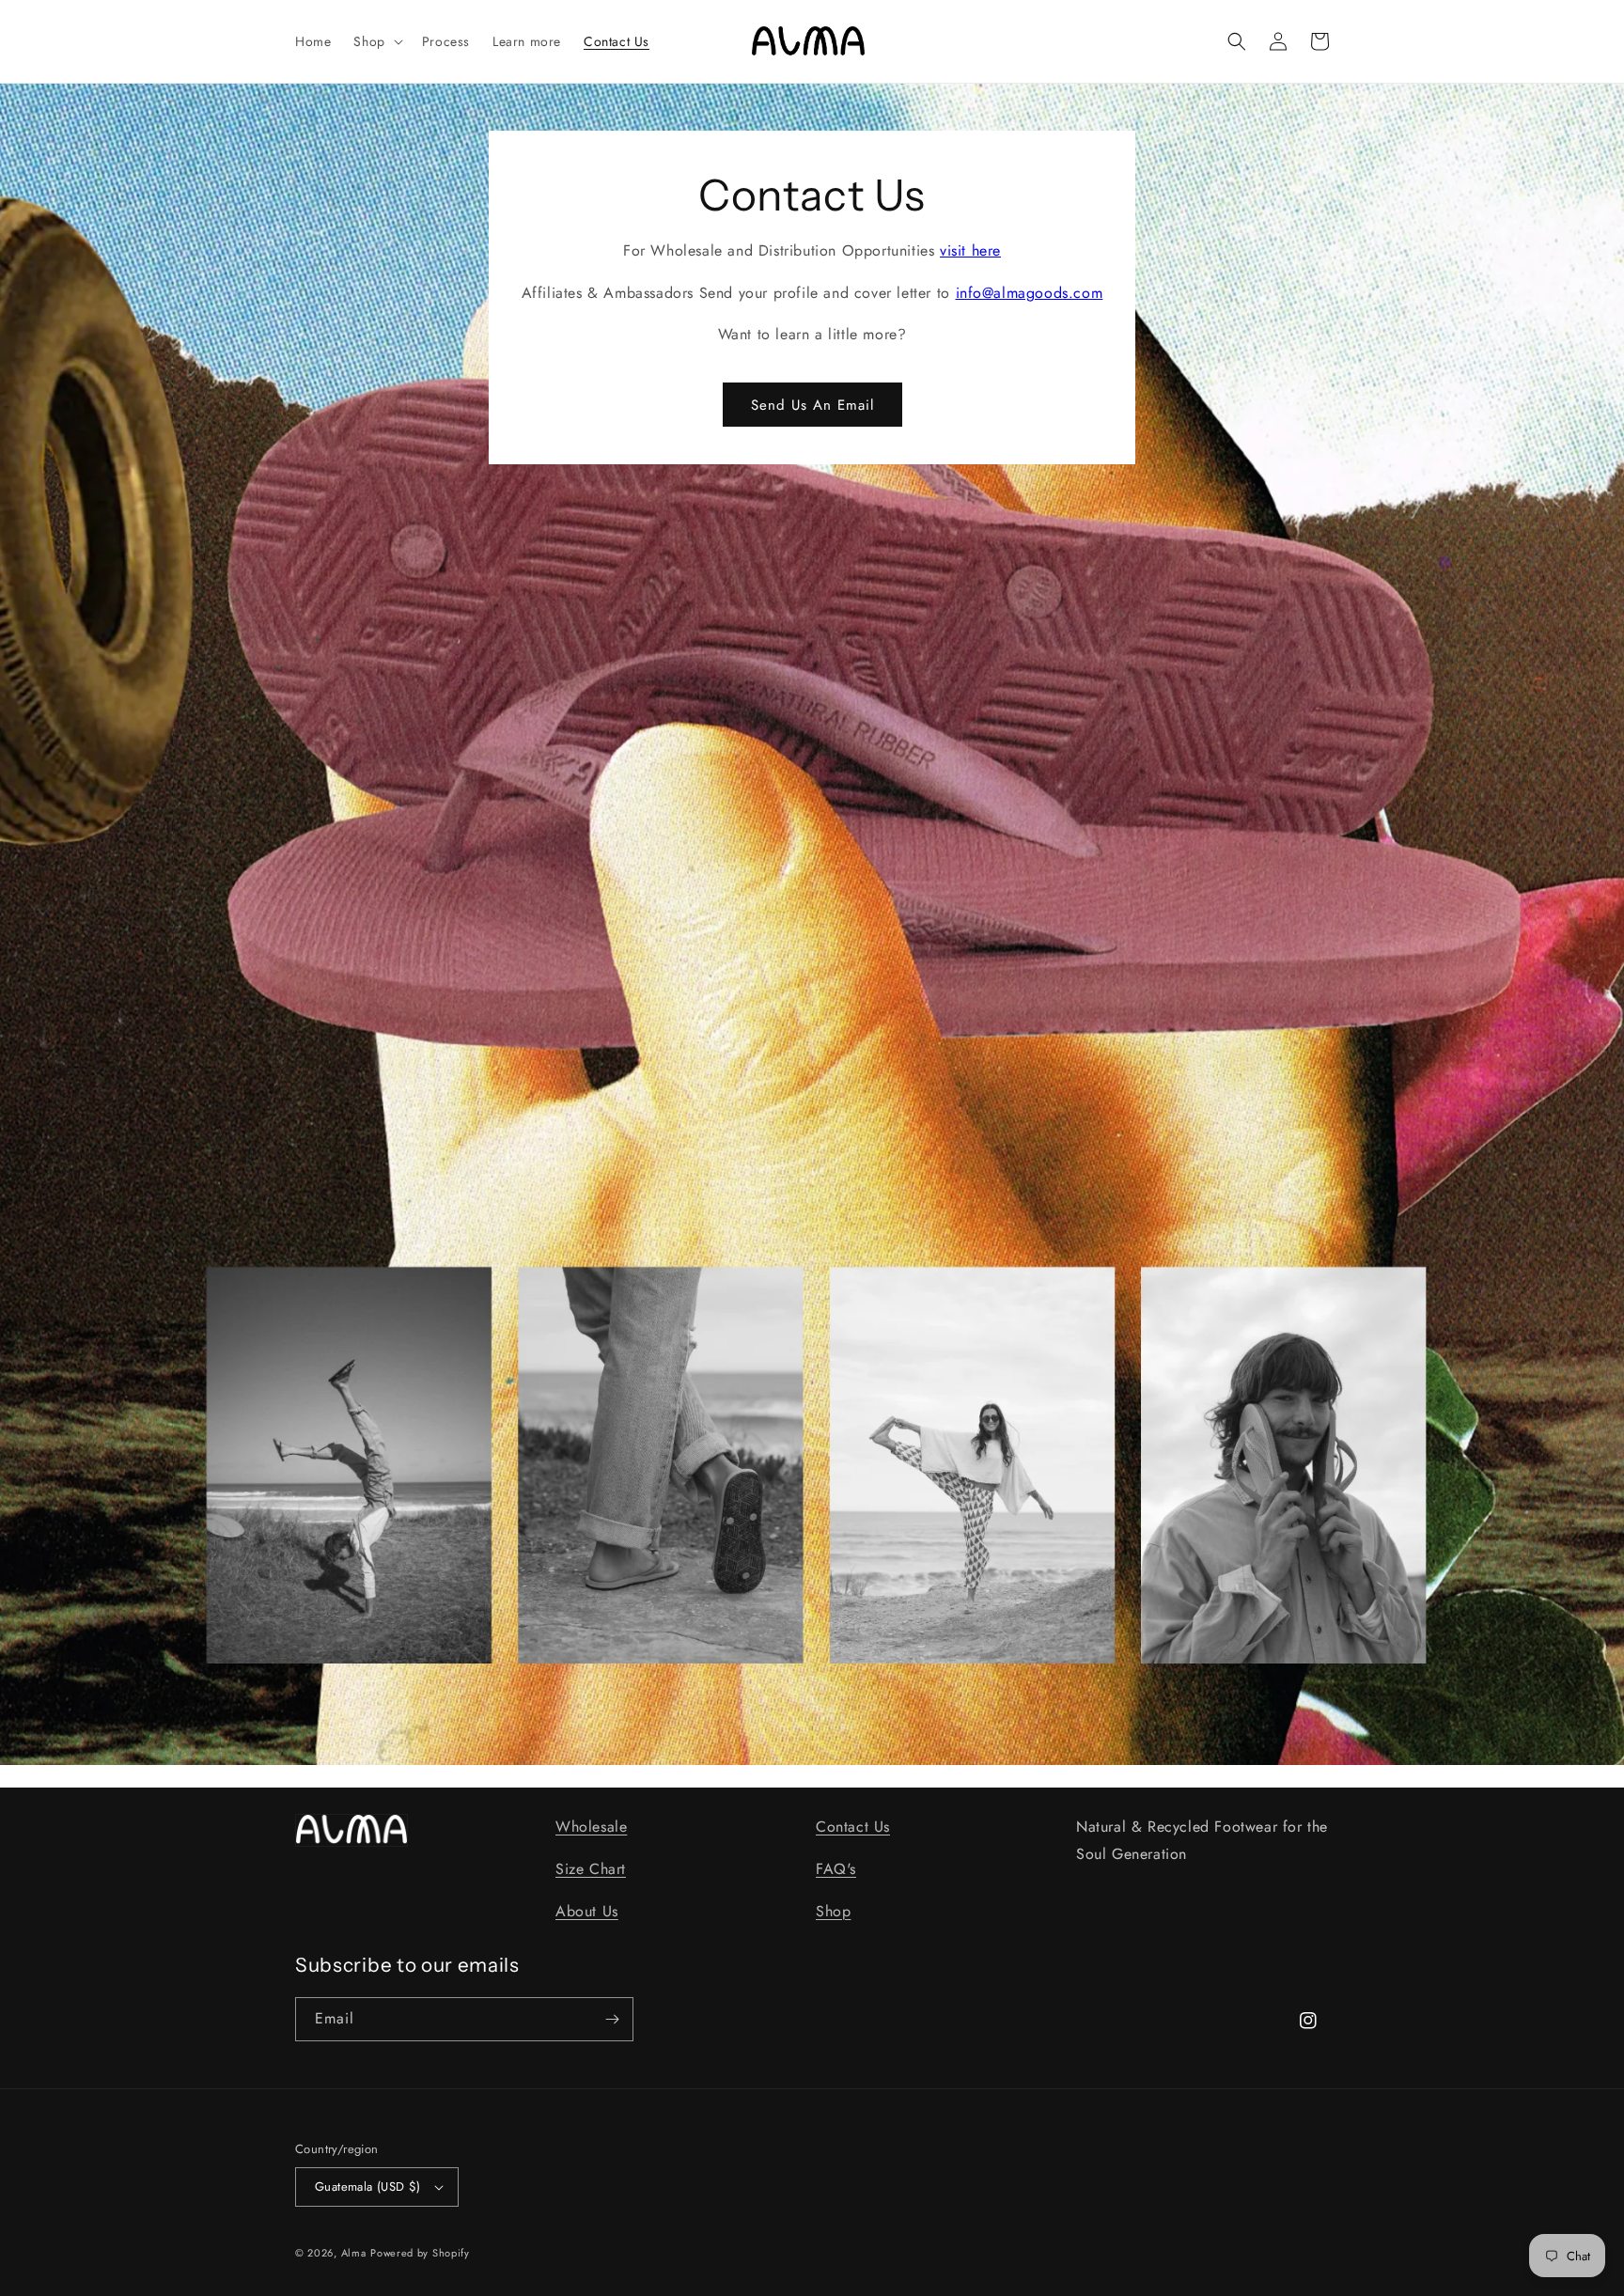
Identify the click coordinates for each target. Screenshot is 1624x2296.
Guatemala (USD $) (368, 2187)
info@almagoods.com (1030, 293)
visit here (970, 250)
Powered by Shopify (420, 2253)
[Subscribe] (612, 2019)
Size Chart (591, 1869)
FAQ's (836, 1869)
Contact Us (853, 1827)
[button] (376, 41)
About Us (587, 1911)
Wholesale (591, 1827)
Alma (354, 2253)
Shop (833, 1911)
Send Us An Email (812, 405)
